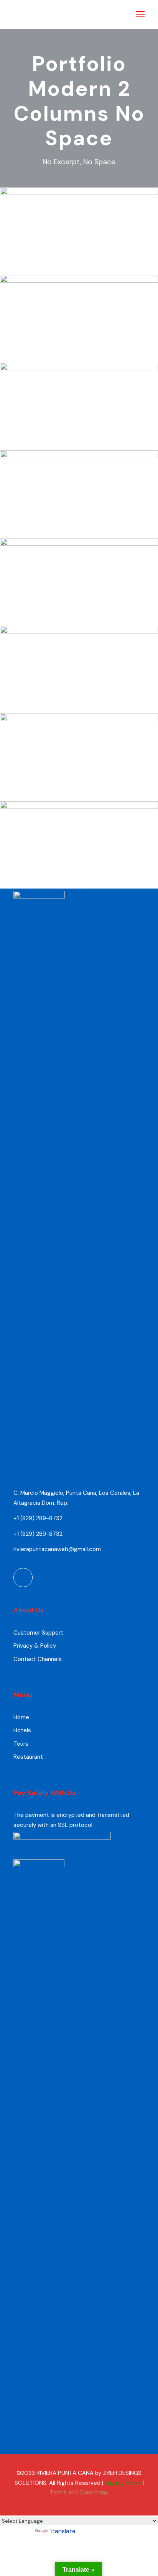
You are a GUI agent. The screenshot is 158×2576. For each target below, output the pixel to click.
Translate (62, 2531)
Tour (96, 269)
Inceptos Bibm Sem (79, 257)
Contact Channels (38, 1659)
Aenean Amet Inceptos (79, 783)
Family (59, 795)
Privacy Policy (123, 2483)
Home (21, 1717)
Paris (59, 883)
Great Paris (79, 871)
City (96, 532)
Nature (96, 444)
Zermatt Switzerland (79, 607)
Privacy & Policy (35, 1646)
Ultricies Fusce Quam (79, 520)
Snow (96, 357)
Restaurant (28, 1757)
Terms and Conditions (79, 2493)
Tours (21, 1744)
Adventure (70, 269)
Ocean (70, 620)
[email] (23, 1578)
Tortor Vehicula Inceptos (79, 695)
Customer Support (38, 1633)
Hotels (22, 1730)
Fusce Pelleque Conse (79, 432)
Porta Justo (79, 345)
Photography (91, 795)
